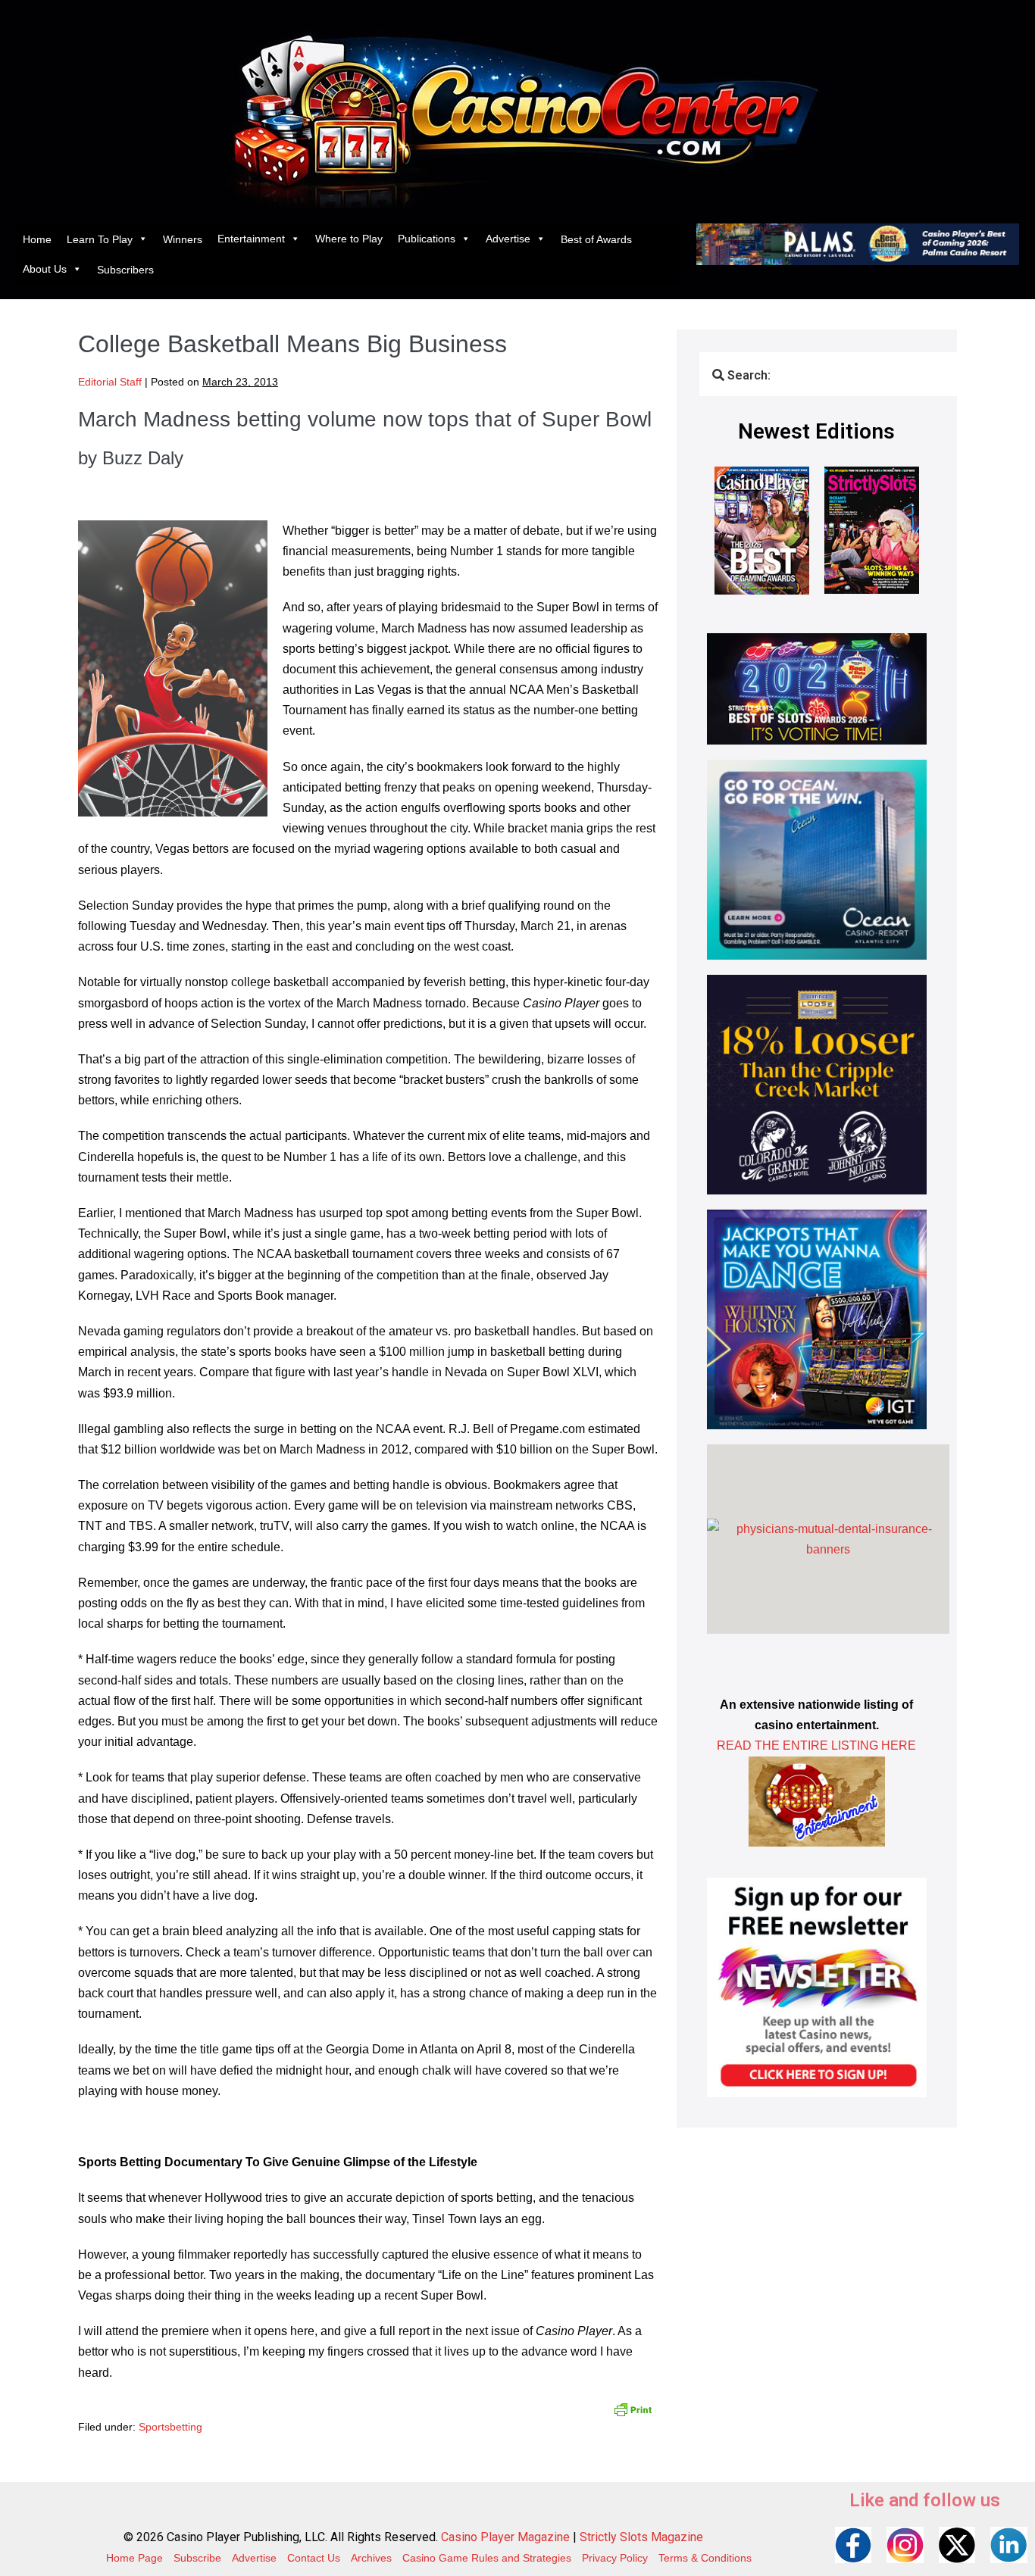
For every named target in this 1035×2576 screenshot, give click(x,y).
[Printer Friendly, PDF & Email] (633, 2409)
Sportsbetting (170, 2427)
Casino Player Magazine (505, 2537)
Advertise (508, 239)
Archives (371, 2558)
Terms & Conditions (705, 2558)
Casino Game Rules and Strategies (487, 2558)
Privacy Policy (615, 2558)
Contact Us (314, 2558)
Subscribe (197, 2558)
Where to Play (349, 239)
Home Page (134, 2558)
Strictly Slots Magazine (641, 2537)
